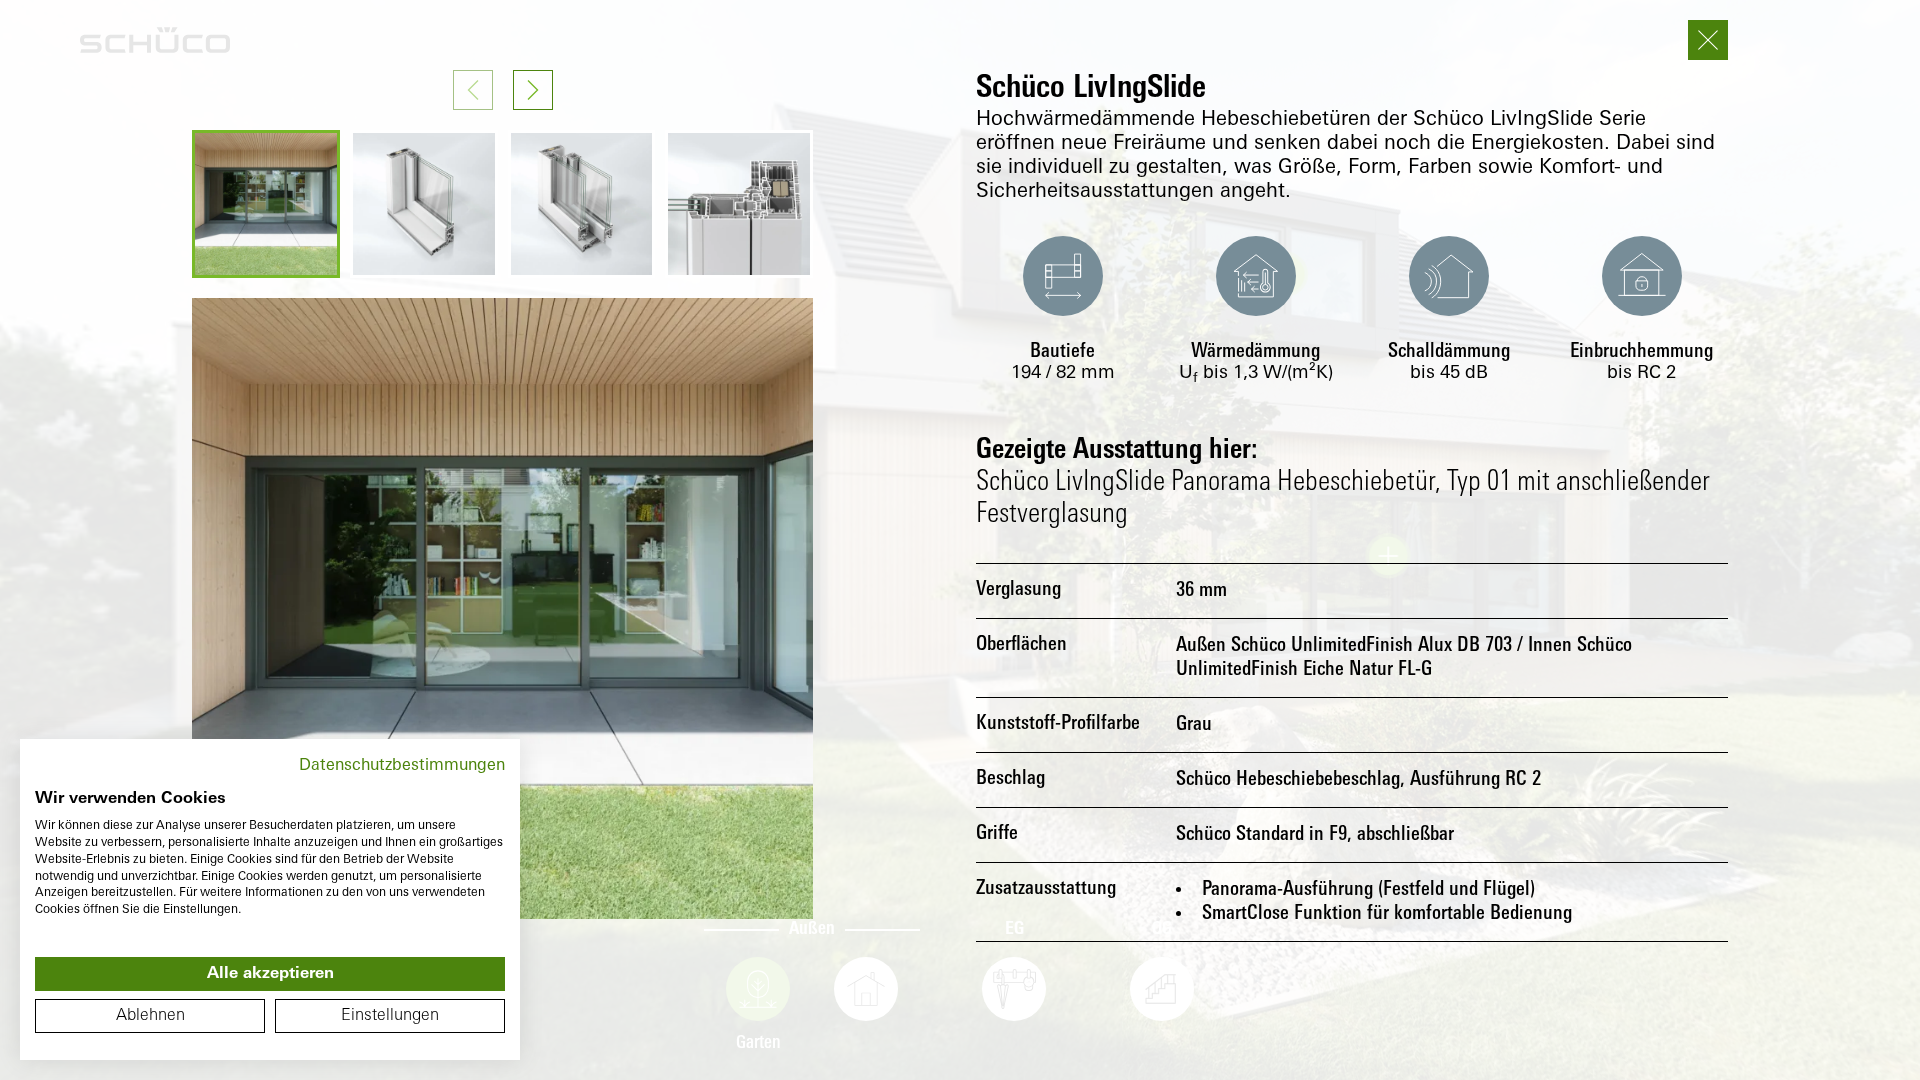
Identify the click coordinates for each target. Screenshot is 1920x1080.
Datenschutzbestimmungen (402, 766)
